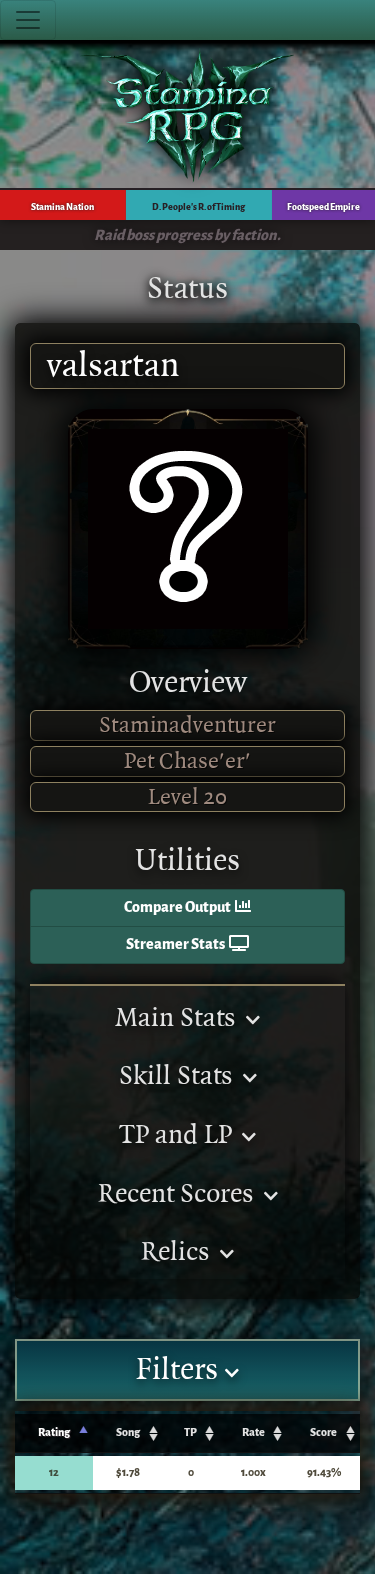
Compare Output (179, 907)
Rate (253, 1432)
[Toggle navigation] (28, 20)
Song (128, 1432)
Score (323, 1432)
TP (190, 1432)
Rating (54, 1432)
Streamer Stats (177, 944)
